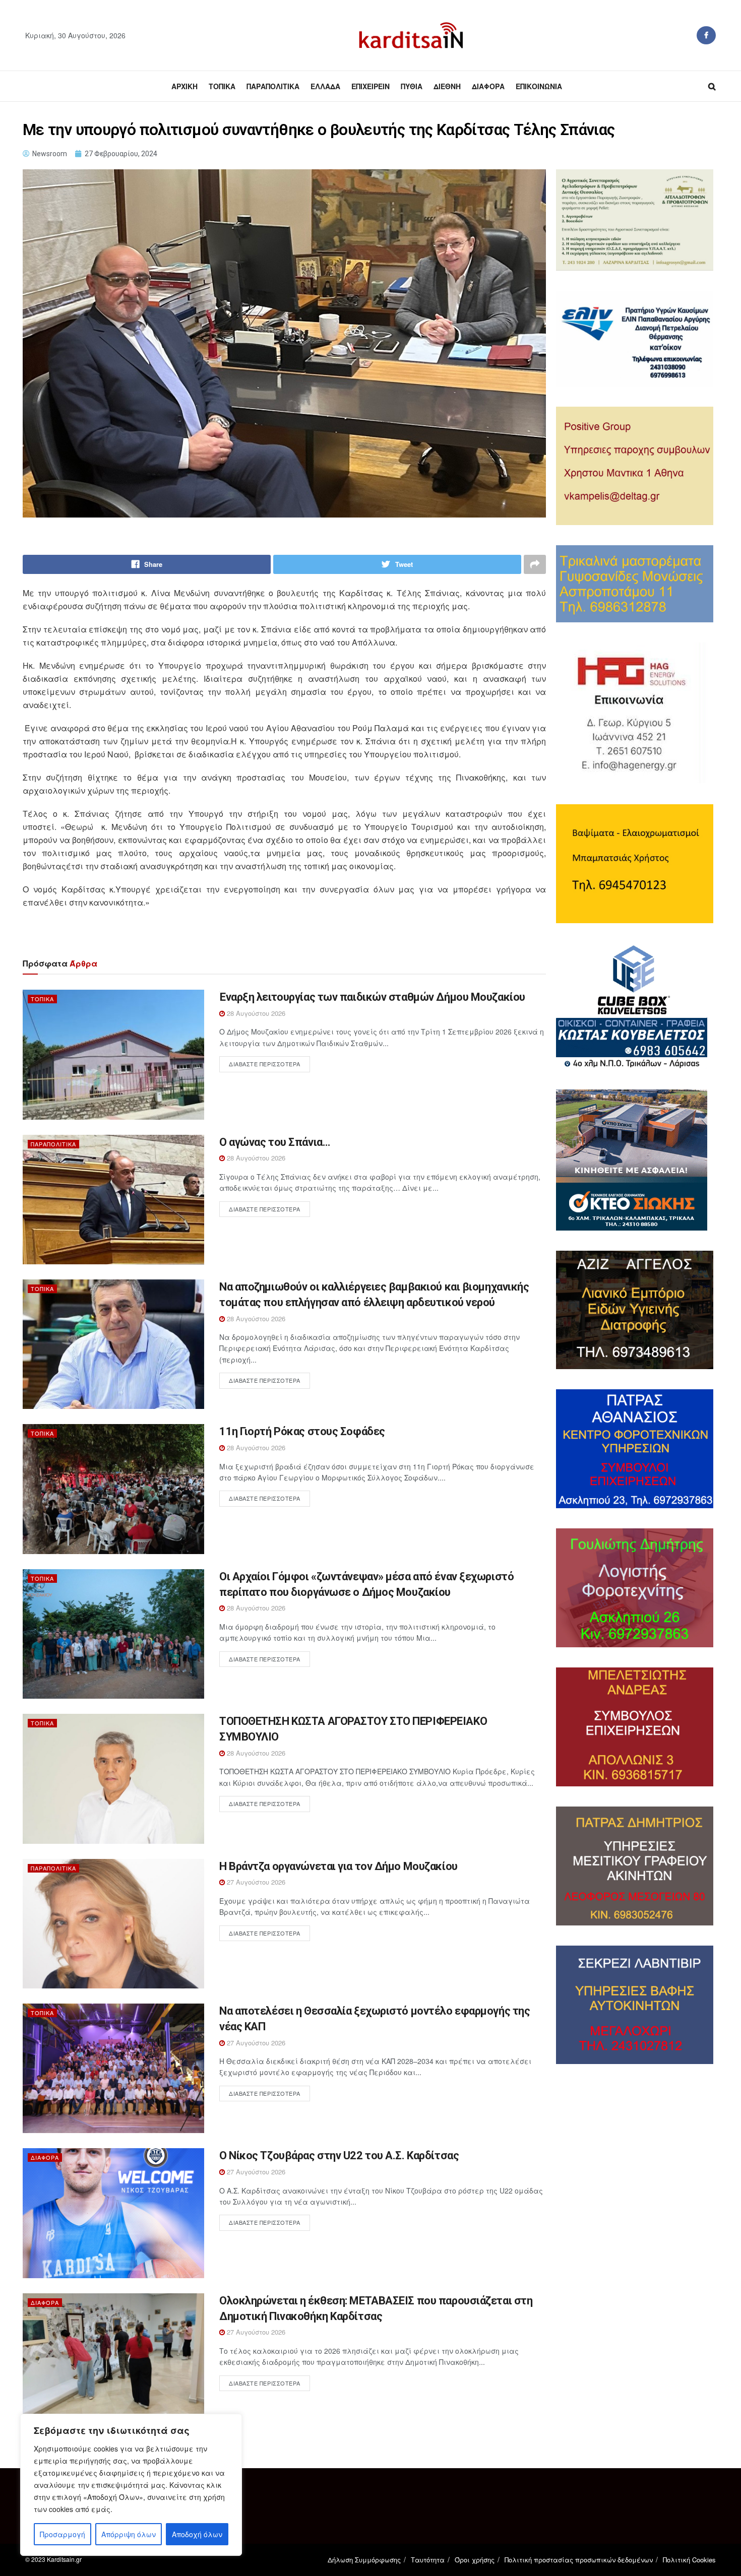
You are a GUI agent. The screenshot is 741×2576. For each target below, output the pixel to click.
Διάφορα (488, 86)
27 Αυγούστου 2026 (255, 1882)
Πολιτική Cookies (689, 2560)
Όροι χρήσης (475, 2560)
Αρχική (184, 86)
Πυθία (412, 86)
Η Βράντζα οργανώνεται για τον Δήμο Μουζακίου (338, 1866)
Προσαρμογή (63, 2534)
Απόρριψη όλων (129, 2534)
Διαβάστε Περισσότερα (265, 1064)
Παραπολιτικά (273, 86)
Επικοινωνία (539, 86)
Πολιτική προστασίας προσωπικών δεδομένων (579, 2560)
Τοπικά (222, 86)
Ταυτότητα (428, 2560)
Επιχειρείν (371, 86)
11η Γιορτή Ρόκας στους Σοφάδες (302, 1431)
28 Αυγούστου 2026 (255, 1013)
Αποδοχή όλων (197, 2534)
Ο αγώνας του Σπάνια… (274, 1142)
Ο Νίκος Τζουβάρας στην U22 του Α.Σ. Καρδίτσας (339, 2155)
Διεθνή (447, 86)
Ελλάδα (325, 86)
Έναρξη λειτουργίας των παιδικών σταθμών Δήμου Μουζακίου (372, 997)
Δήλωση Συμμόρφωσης (364, 2560)
